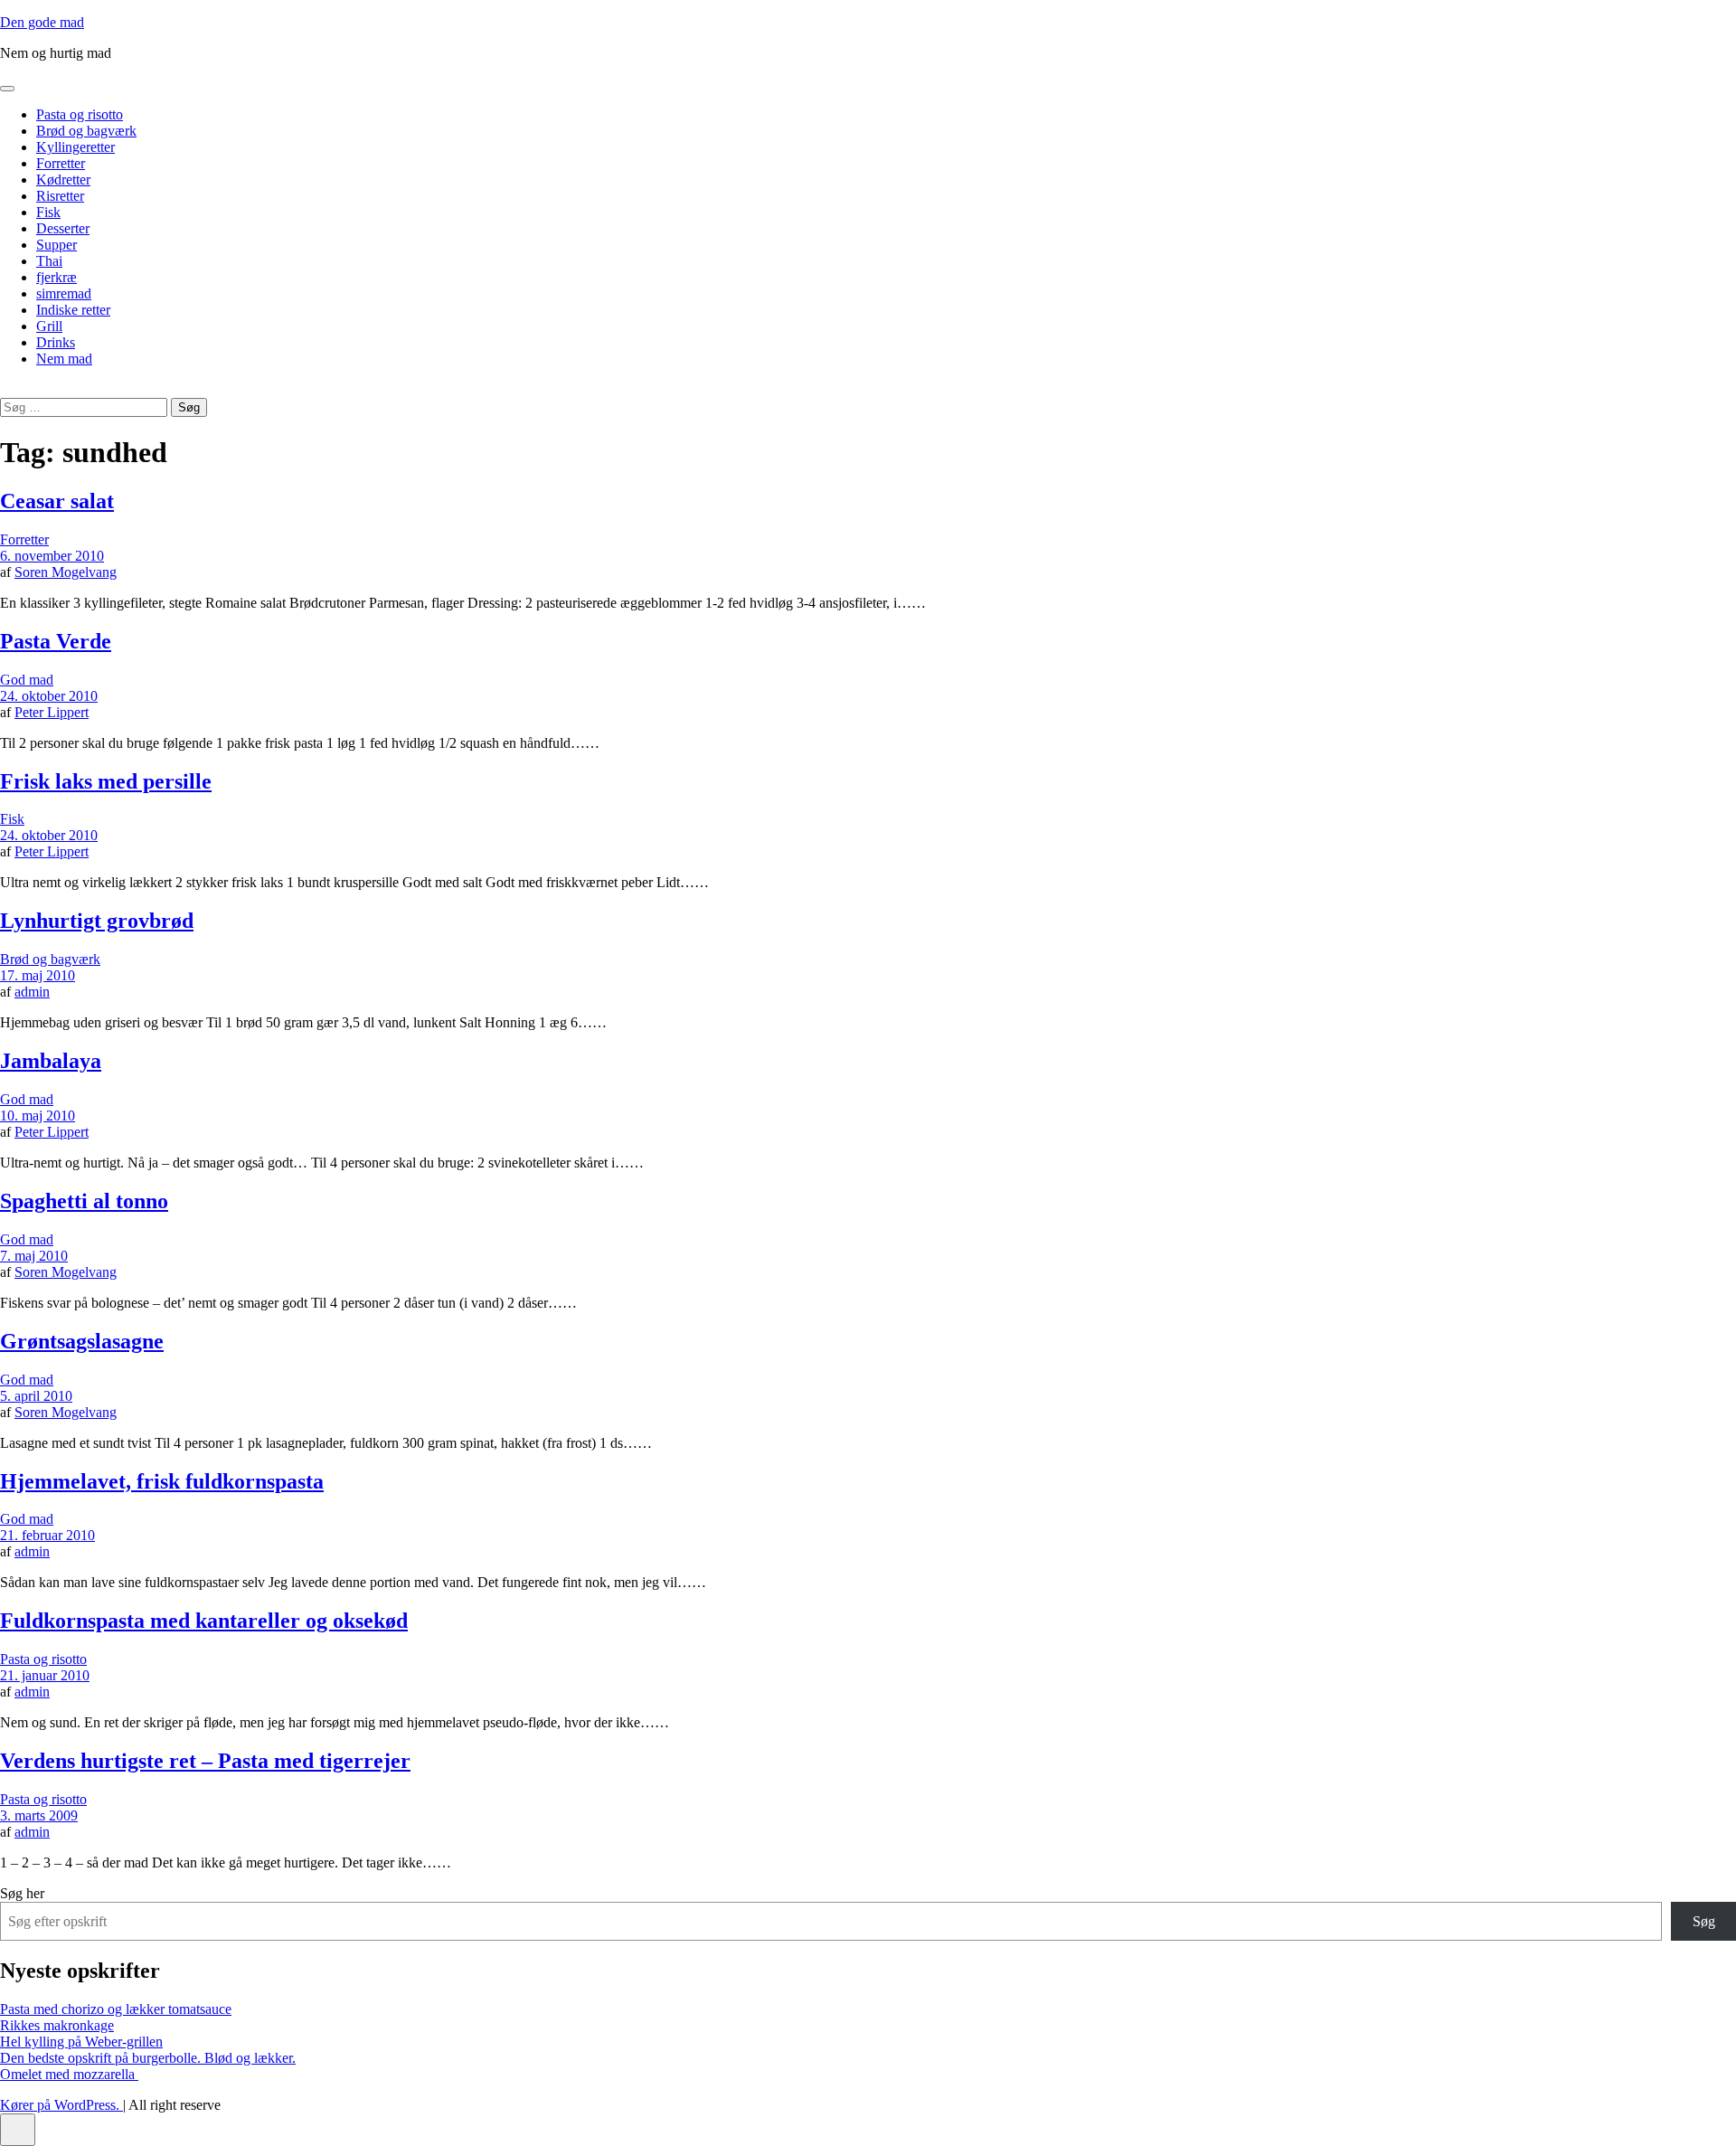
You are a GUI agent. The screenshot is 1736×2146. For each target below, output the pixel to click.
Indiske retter (73, 310)
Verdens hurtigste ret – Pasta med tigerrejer (205, 1761)
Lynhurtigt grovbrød (97, 921)
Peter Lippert (52, 712)
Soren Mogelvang (66, 572)
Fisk (48, 212)
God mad (27, 680)
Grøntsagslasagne (82, 1341)
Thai (49, 261)
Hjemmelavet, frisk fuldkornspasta (162, 1481)
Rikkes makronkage (57, 2025)
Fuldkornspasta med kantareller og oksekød (204, 1621)
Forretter (61, 163)
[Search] (5, 389)
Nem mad (64, 359)
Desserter (63, 228)
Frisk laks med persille (106, 781)
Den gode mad (42, 22)
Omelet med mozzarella (69, 2074)
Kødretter (63, 180)
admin (32, 992)
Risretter (60, 196)
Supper (57, 245)
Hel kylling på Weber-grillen (81, 2042)
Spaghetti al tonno (84, 1201)
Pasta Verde (56, 641)
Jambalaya (51, 1061)
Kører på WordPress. (61, 2105)
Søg (1704, 1921)
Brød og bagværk (86, 131)
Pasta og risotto (80, 114)
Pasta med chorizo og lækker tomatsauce (116, 2009)
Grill (49, 326)
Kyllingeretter (75, 147)
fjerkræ (57, 277)
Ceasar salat (57, 501)
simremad (64, 293)
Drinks (56, 342)
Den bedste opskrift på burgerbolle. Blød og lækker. (148, 2058)
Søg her (22, 1893)
